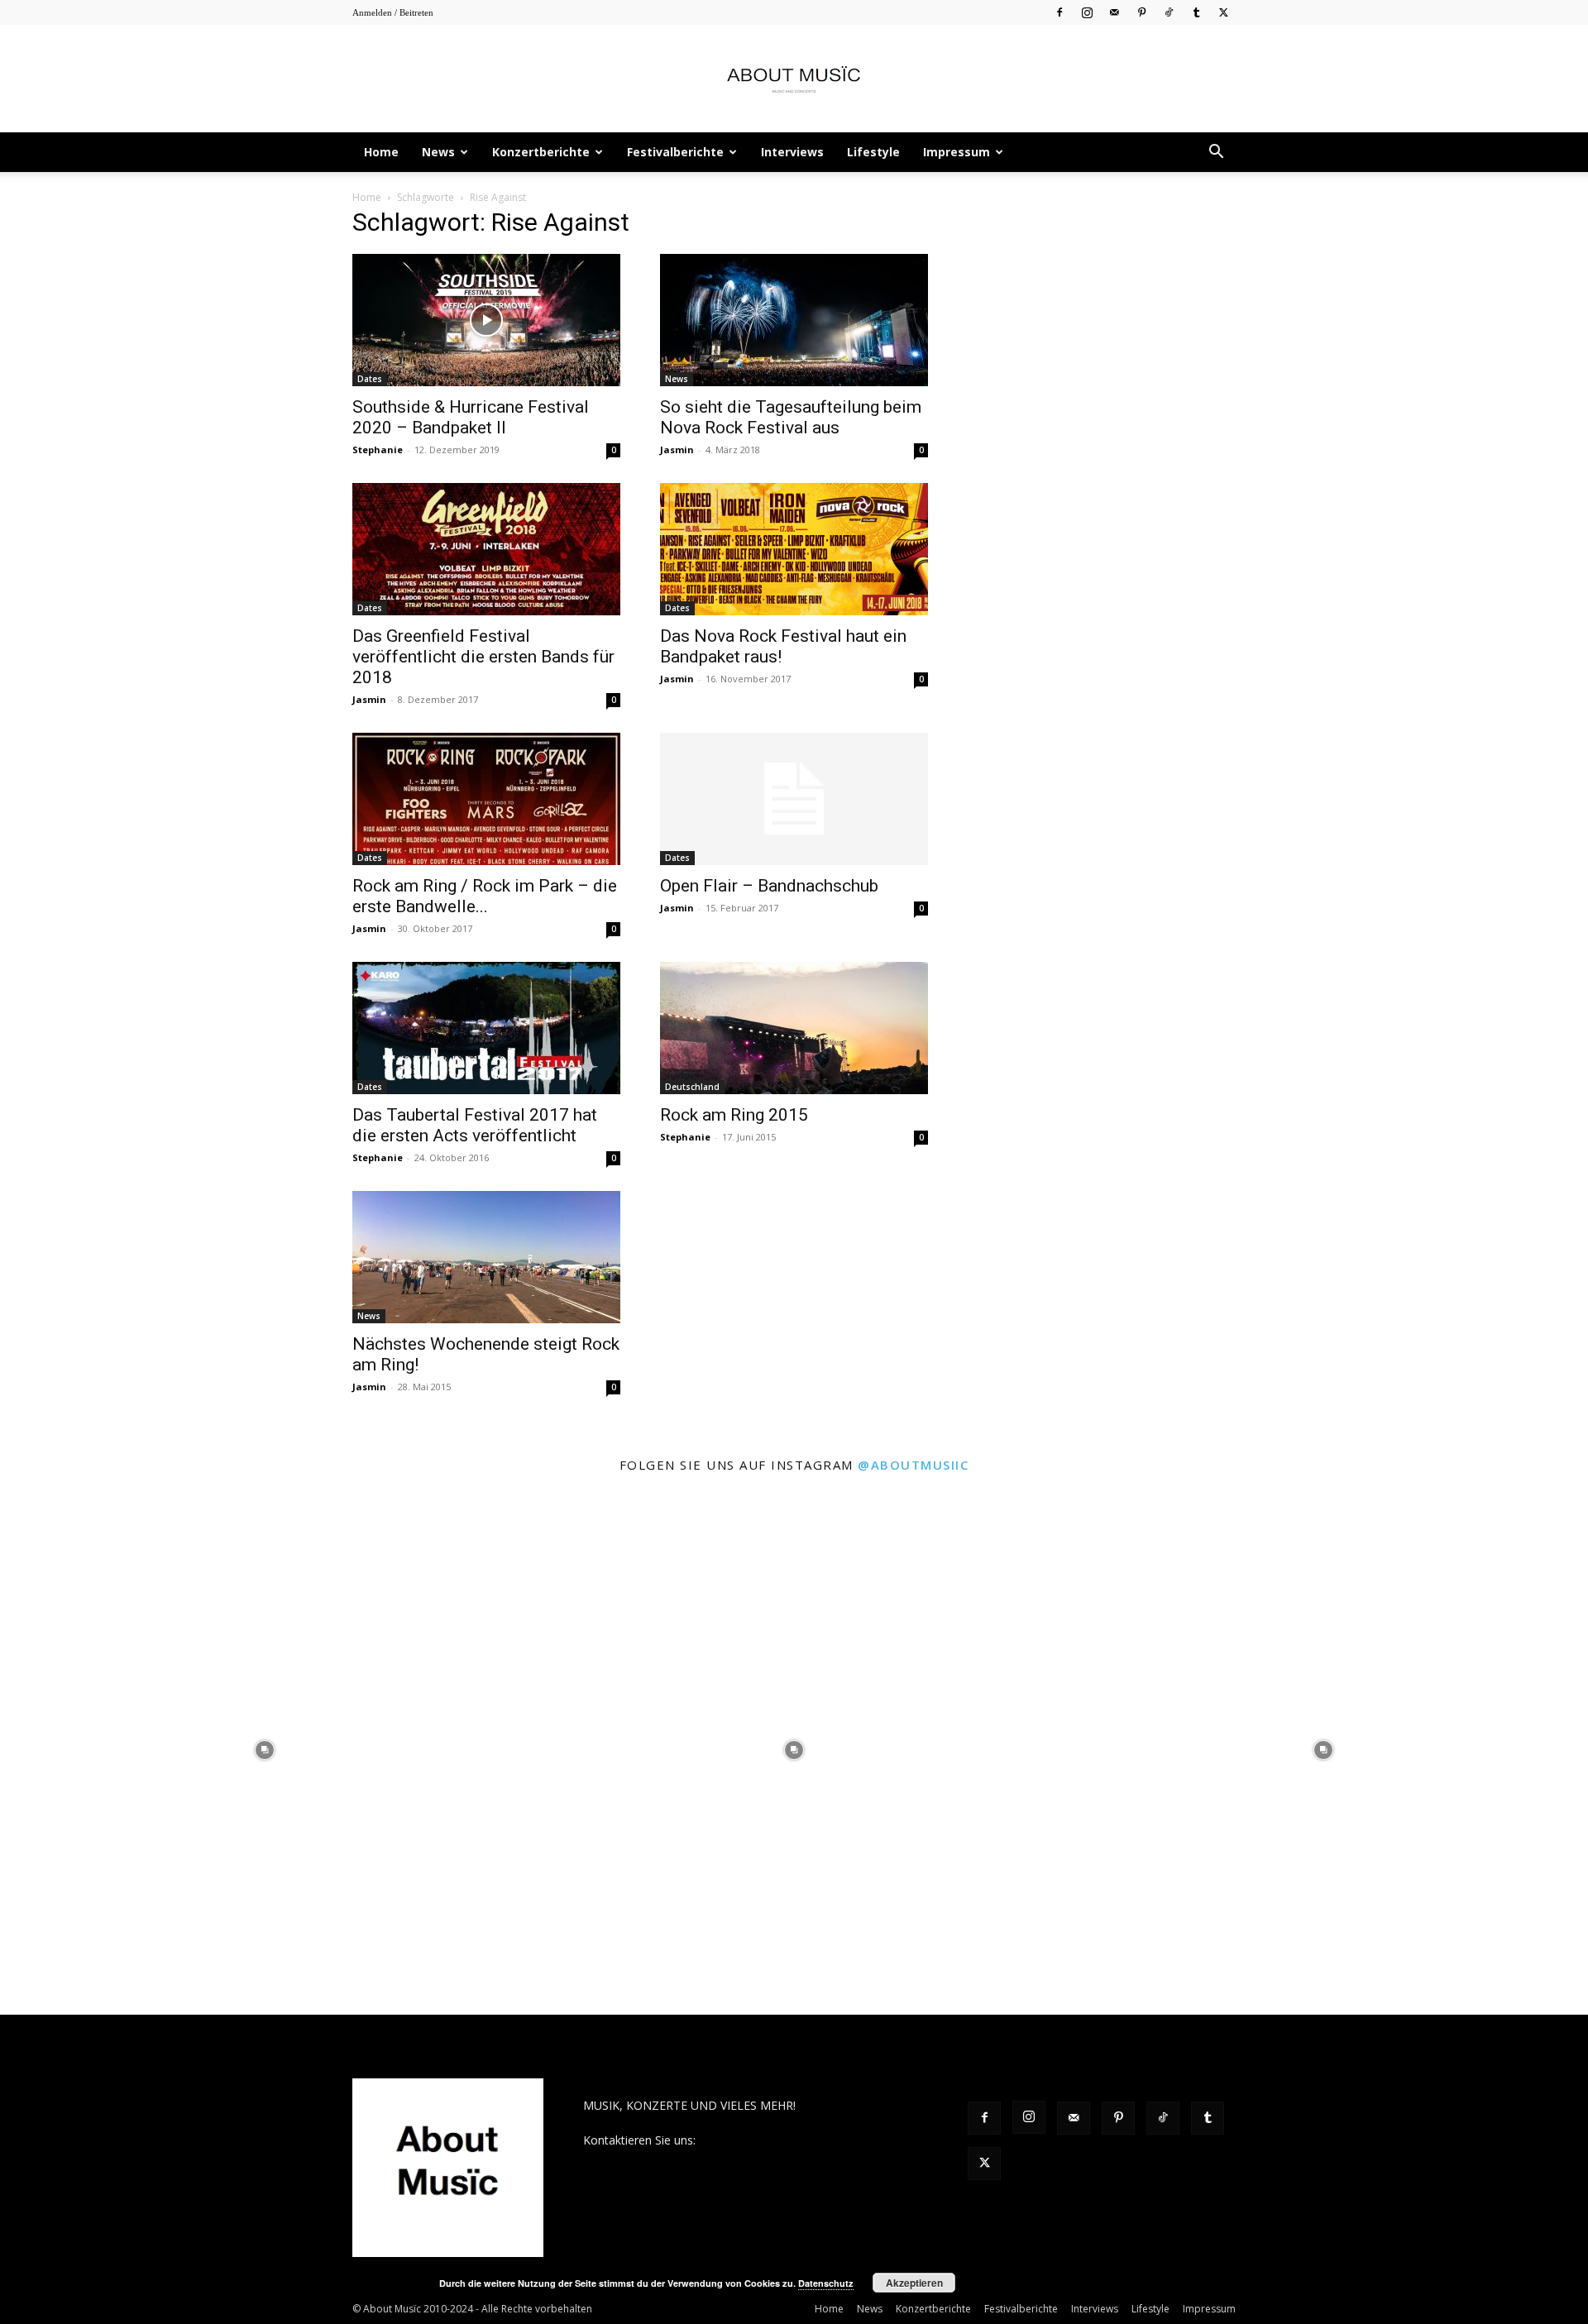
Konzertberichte (541, 152)
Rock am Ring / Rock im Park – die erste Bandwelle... (485, 896)
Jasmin (677, 449)
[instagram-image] (265, 1750)
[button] (1216, 153)
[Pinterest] (1141, 12)
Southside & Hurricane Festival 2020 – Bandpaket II (471, 417)
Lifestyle (873, 152)
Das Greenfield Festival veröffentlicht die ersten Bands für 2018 (483, 657)
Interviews (792, 152)
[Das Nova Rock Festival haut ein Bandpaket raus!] (794, 549)
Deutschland (692, 1087)
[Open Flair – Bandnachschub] (794, 799)
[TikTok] (1169, 12)
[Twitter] (1223, 12)
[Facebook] (1059, 12)
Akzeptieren (914, 2283)
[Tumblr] (1196, 12)
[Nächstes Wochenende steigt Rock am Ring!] (486, 1257)
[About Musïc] (794, 79)
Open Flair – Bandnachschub (769, 886)
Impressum (957, 152)
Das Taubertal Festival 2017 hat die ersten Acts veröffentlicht (475, 1125)
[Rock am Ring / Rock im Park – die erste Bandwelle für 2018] (486, 799)
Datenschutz (826, 2283)
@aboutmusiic (913, 1465)
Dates (370, 379)
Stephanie (378, 449)
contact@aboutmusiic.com (770, 2140)
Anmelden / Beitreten (393, 12)
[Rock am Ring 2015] (794, 1028)
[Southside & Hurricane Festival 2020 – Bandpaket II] (486, 320)
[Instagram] (1087, 12)
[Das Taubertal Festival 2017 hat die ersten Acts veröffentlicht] (486, 1028)
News (438, 152)
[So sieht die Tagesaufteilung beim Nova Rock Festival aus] (794, 320)
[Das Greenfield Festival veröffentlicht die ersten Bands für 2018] (486, 549)
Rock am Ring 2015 (734, 1115)
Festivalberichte (675, 152)
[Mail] (1114, 12)
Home (381, 152)
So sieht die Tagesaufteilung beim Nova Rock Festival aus (791, 417)
